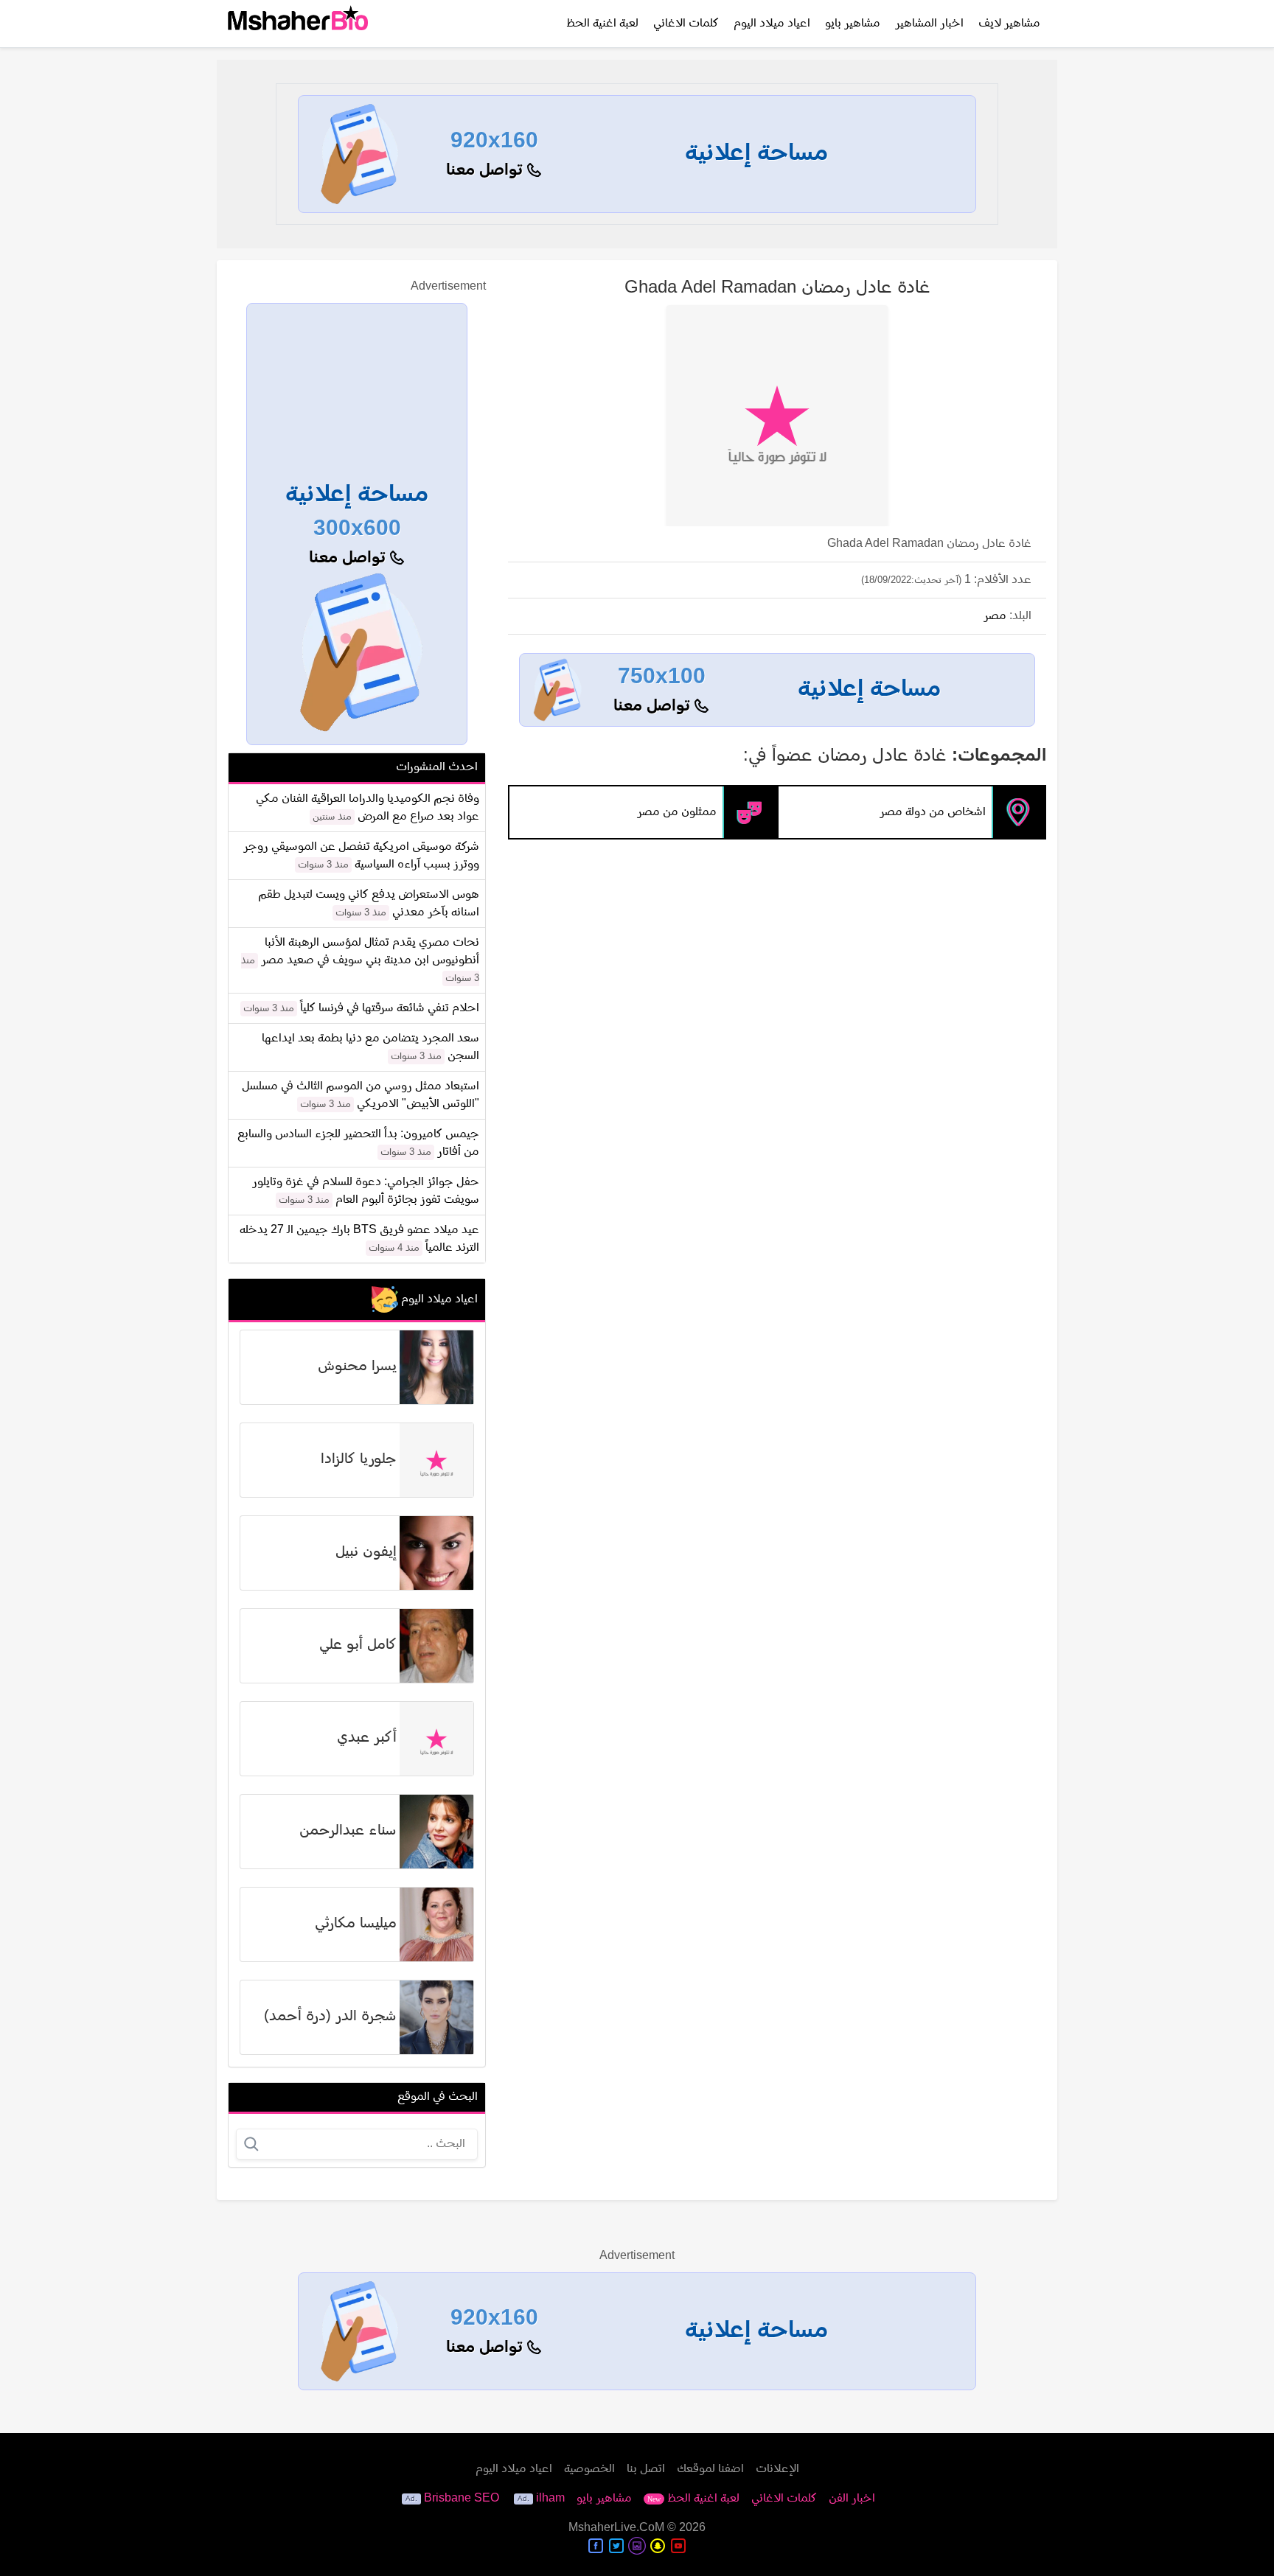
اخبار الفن (852, 2499)
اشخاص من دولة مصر (933, 812)
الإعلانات (777, 2469)
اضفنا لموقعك (710, 2469)
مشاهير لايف (1009, 24)
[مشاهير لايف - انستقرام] (637, 2546)
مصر (995, 616)
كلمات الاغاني (686, 24)
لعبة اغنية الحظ (602, 24)
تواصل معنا (487, 171)
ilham (550, 2499)
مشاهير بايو (853, 24)
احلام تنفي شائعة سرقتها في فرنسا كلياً (390, 1008)
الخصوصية (589, 2469)
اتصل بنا (646, 2469)
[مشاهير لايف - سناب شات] (658, 2546)
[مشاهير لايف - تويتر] (616, 2546)
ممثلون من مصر (677, 812)
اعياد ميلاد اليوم (772, 24)
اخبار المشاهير (929, 24)
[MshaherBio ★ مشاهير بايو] (298, 24)
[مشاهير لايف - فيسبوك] (596, 2546)
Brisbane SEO (462, 2499)
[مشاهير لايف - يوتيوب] (678, 2546)
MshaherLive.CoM (616, 2528)
